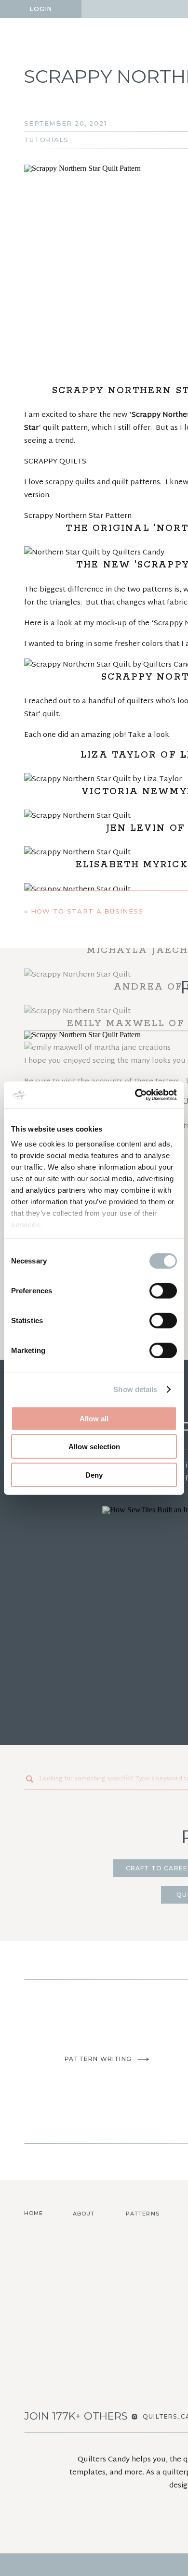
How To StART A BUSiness (87, 911)
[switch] (163, 1290)
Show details (135, 1389)
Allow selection (94, 1447)
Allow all (94, 1418)
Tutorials (47, 140)
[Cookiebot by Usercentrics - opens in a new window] (135, 1095)
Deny (94, 1475)
